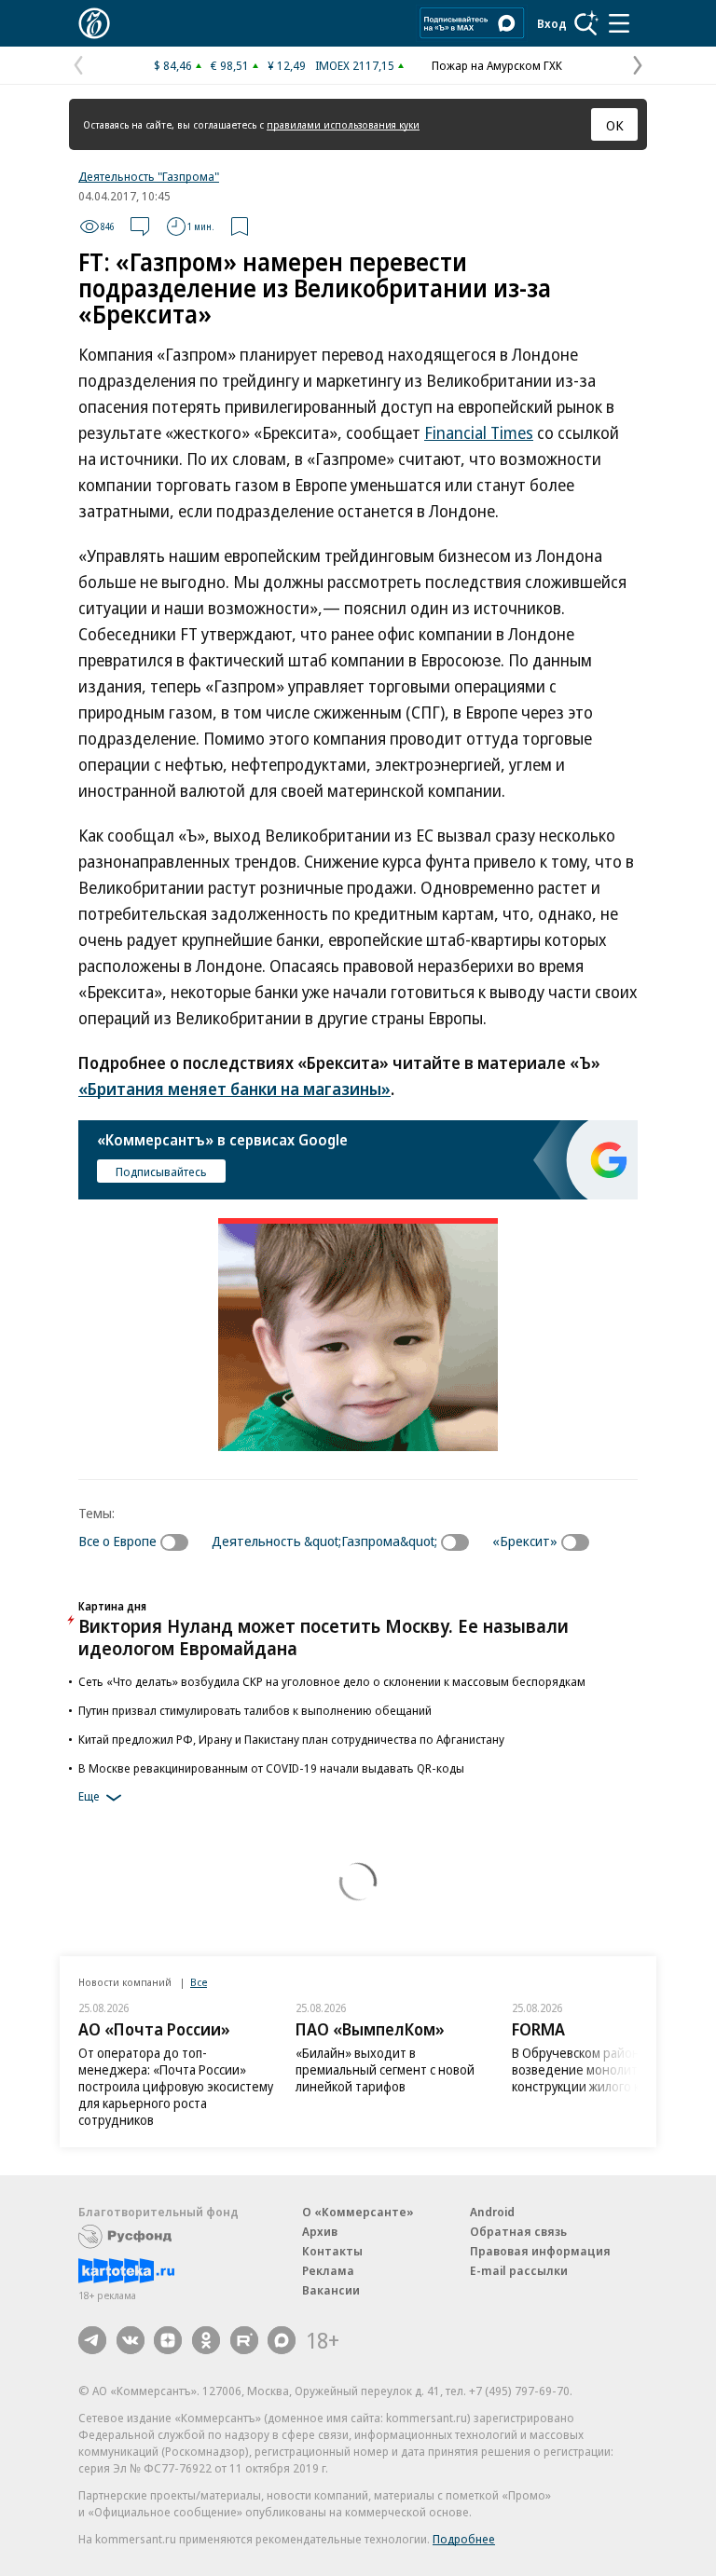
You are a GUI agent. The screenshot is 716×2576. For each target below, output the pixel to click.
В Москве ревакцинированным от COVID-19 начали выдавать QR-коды (271, 1768)
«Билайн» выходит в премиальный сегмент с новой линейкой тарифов (385, 2069)
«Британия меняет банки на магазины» (234, 1089)
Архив (320, 2231)
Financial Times (479, 432)
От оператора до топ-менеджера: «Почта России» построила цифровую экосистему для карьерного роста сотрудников (176, 2086)
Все (199, 1982)
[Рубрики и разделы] (619, 23)
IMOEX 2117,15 (355, 65)
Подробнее (464, 2539)
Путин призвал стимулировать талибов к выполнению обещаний (255, 1710)
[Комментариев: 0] (140, 226)
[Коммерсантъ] (94, 23)
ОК (615, 125)
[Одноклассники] (206, 2340)
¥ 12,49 (287, 65)
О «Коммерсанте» (358, 2212)
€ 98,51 (230, 65)
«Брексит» (525, 1541)
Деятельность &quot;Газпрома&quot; (324, 1541)
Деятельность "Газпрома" (149, 176)
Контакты (332, 2251)
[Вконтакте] (131, 2340)
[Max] (282, 2340)
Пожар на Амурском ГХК (497, 65)
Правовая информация (540, 2251)
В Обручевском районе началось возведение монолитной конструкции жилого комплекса (608, 2069)
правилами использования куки (343, 124)
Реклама (328, 2270)
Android (492, 2212)
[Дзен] (168, 2340)
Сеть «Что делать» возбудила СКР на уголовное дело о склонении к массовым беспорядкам (332, 1681)
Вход (552, 23)
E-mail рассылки (519, 2270)
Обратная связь (518, 2231)
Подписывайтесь (161, 1172)
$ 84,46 (173, 65)
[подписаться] (179, 1542)
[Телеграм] (92, 2340)
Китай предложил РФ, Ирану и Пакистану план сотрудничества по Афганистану (291, 1739)
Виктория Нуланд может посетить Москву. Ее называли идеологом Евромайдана (324, 1637)
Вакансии (331, 2290)
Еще (89, 1796)
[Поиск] (586, 23)
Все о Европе (117, 1541)
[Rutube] (244, 2340)
